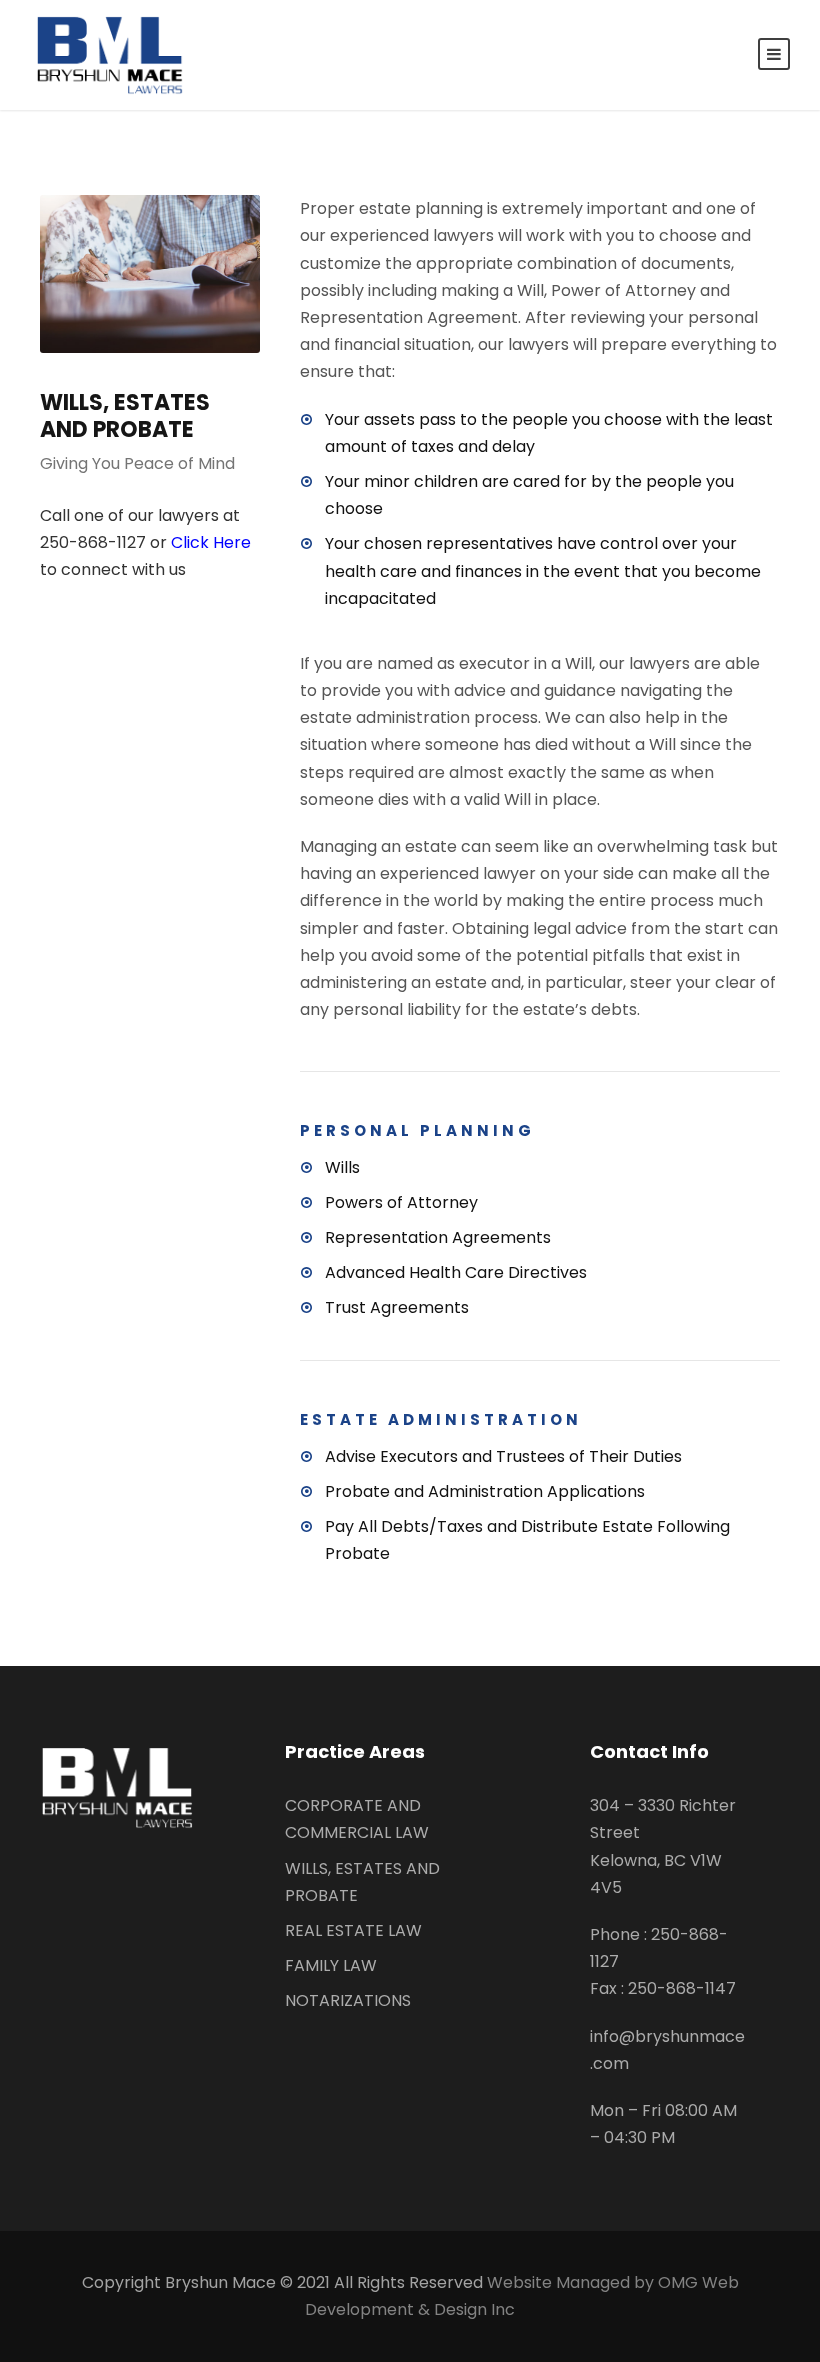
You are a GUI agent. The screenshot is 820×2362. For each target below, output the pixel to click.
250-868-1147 (682, 1988)
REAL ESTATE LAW (353, 1930)
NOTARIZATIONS (348, 2000)
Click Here (211, 542)
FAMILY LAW (331, 1965)
